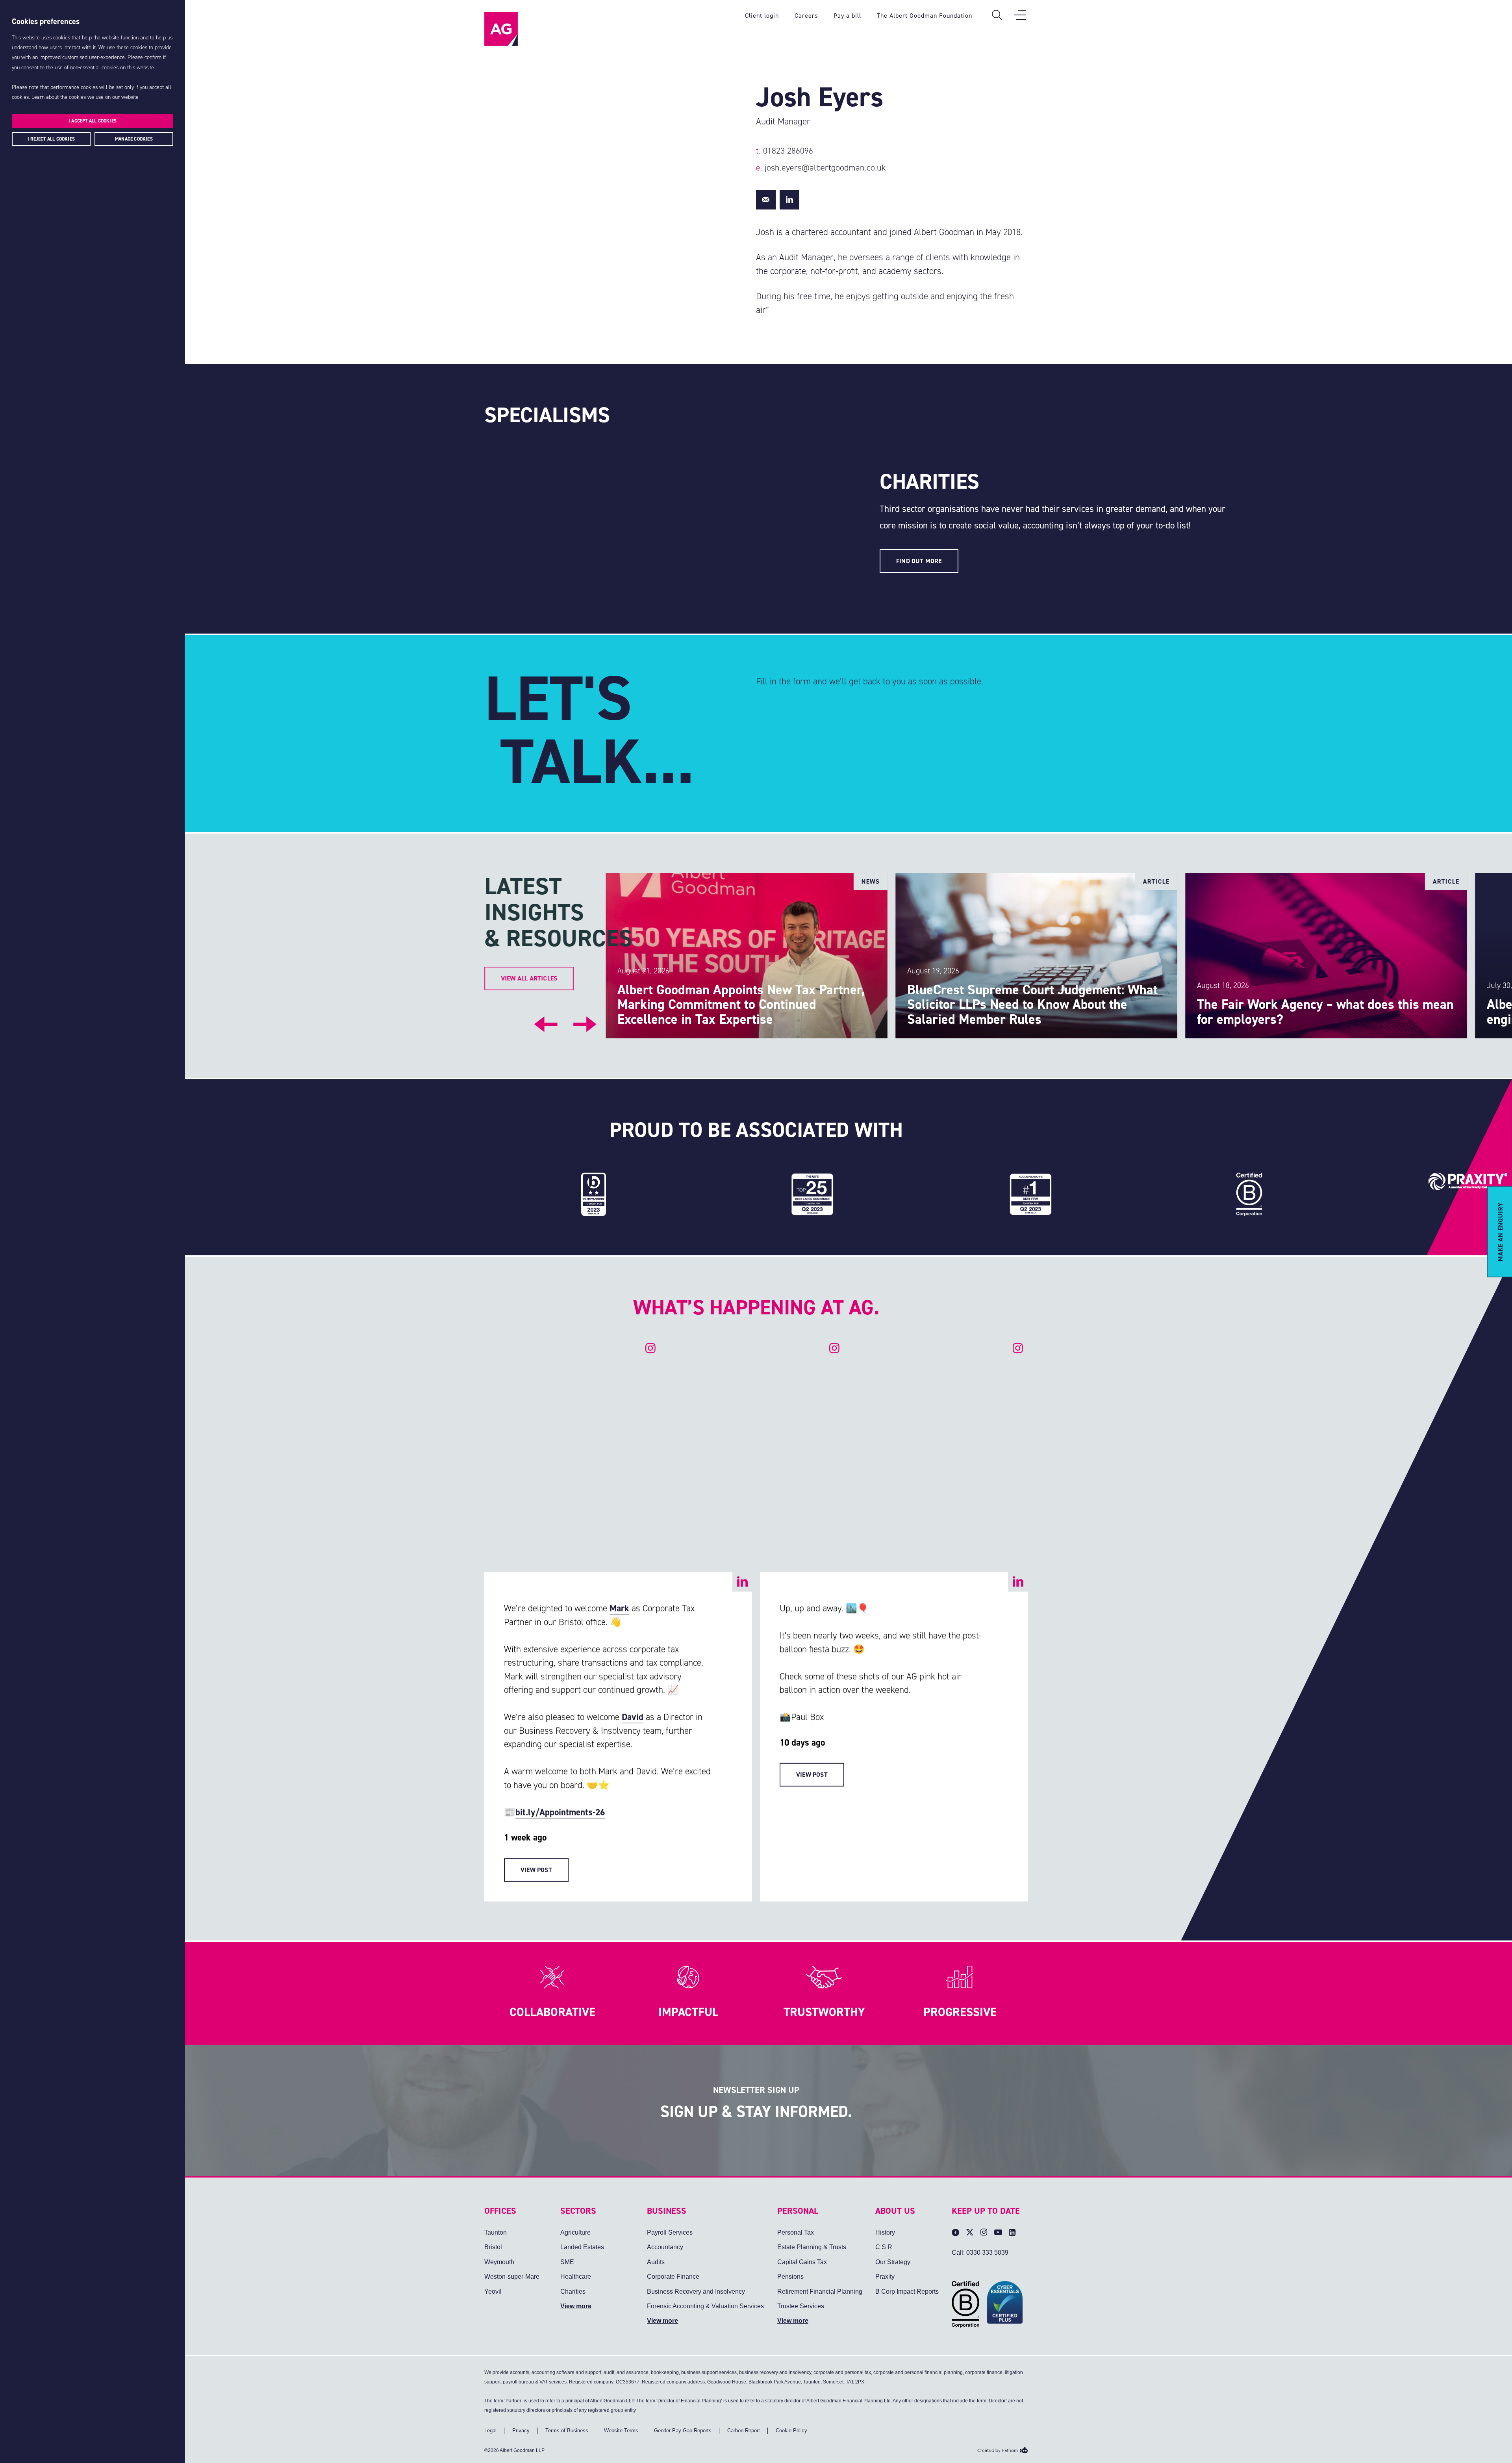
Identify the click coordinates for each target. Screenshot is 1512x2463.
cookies (77, 97)
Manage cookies (134, 139)
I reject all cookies (51, 139)
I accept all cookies (93, 121)
